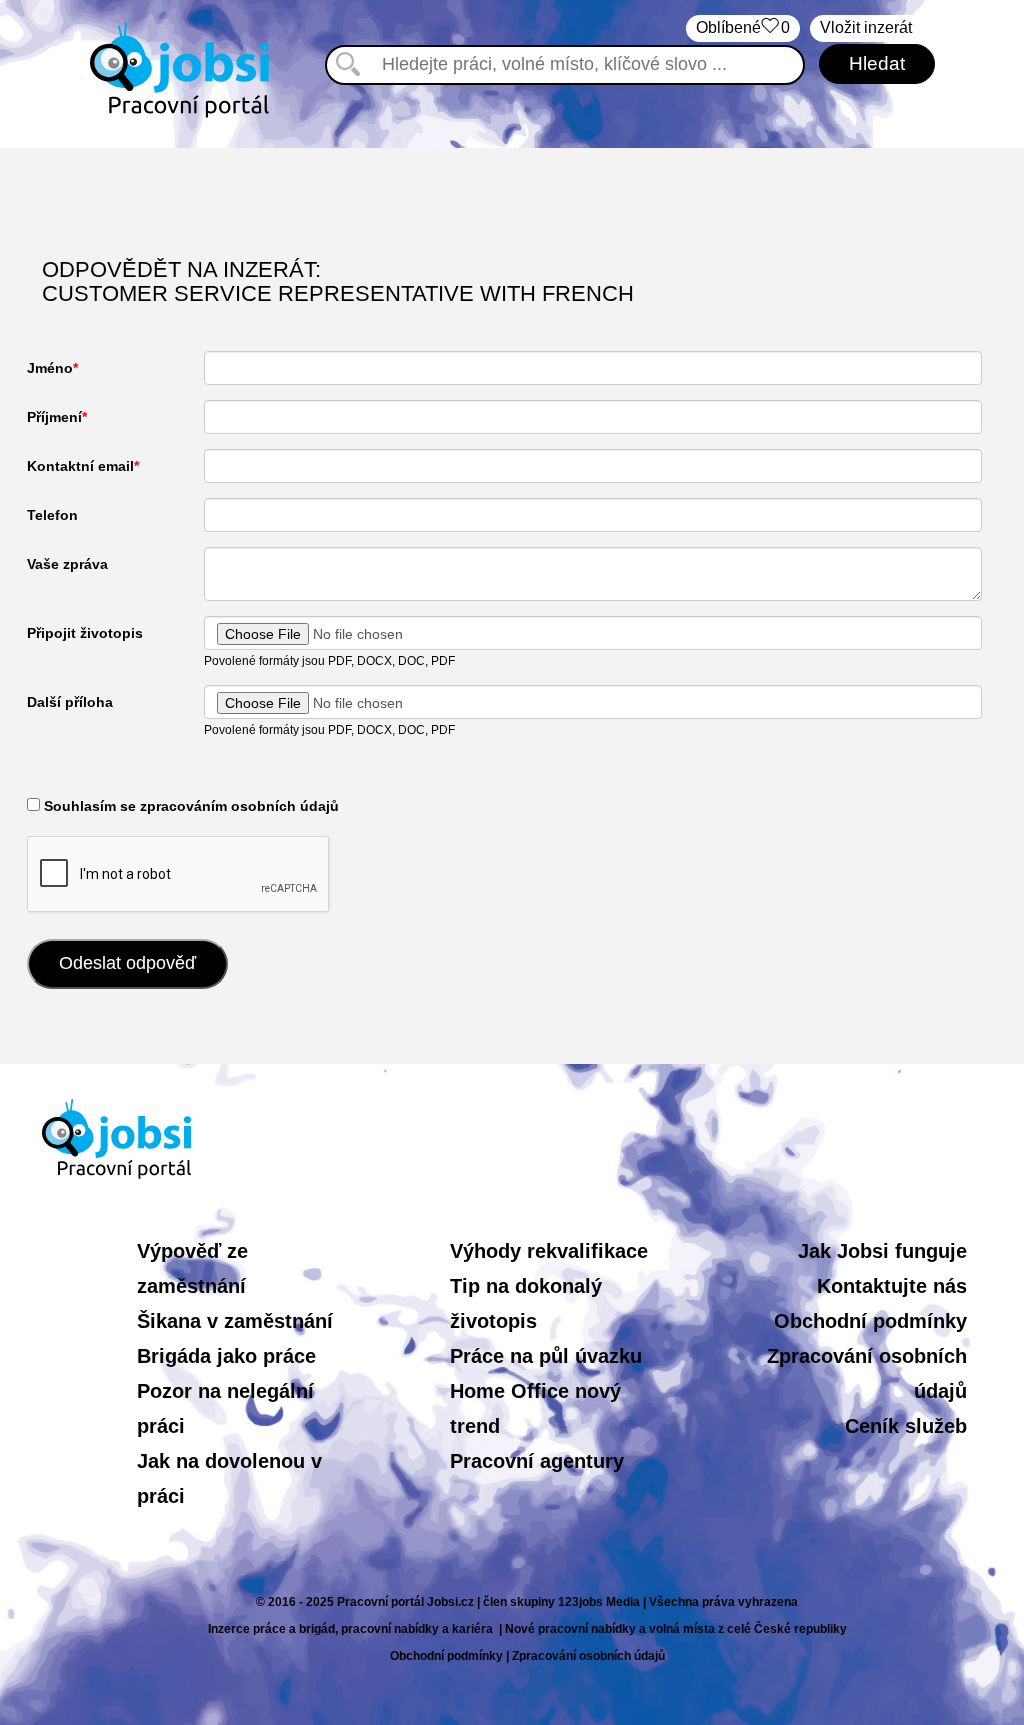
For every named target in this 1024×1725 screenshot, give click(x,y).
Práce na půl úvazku (546, 1356)
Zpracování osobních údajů (588, 1656)
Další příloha (70, 702)
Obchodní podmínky (870, 1321)
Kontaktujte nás (892, 1286)
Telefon (52, 515)
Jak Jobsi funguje (882, 1251)
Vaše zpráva (67, 564)
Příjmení (54, 417)
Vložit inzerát (866, 27)
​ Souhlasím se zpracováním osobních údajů (189, 806)
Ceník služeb (906, 1426)
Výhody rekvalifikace (549, 1251)
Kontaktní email (80, 466)
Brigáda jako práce (226, 1356)
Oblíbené (743, 27)
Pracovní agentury (537, 1461)
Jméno (50, 368)
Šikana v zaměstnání (235, 1321)
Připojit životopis (85, 633)
